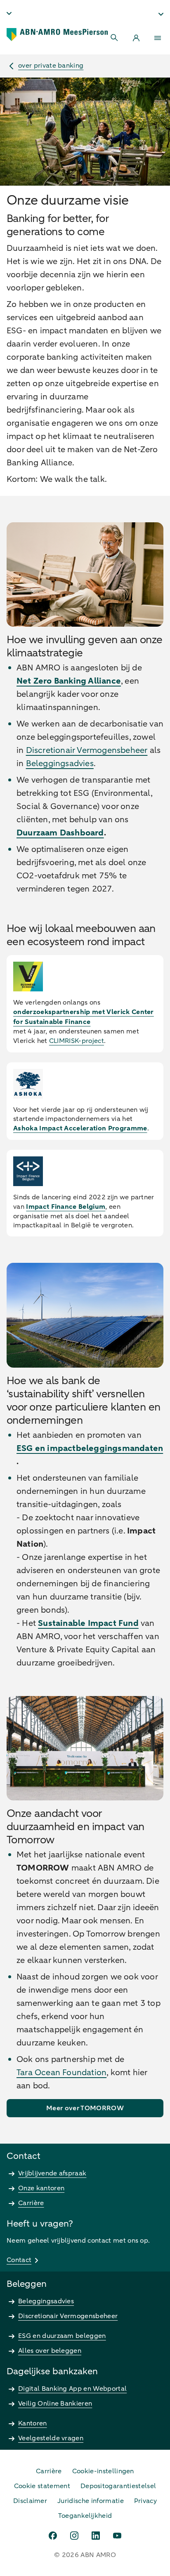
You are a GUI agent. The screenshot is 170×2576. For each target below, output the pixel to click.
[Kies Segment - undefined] (161, 14)
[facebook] (53, 2536)
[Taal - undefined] (9, 13)
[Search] (115, 38)
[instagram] (74, 2536)
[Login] (136, 38)
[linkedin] (96, 2536)
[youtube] (117, 2536)
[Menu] (158, 38)
